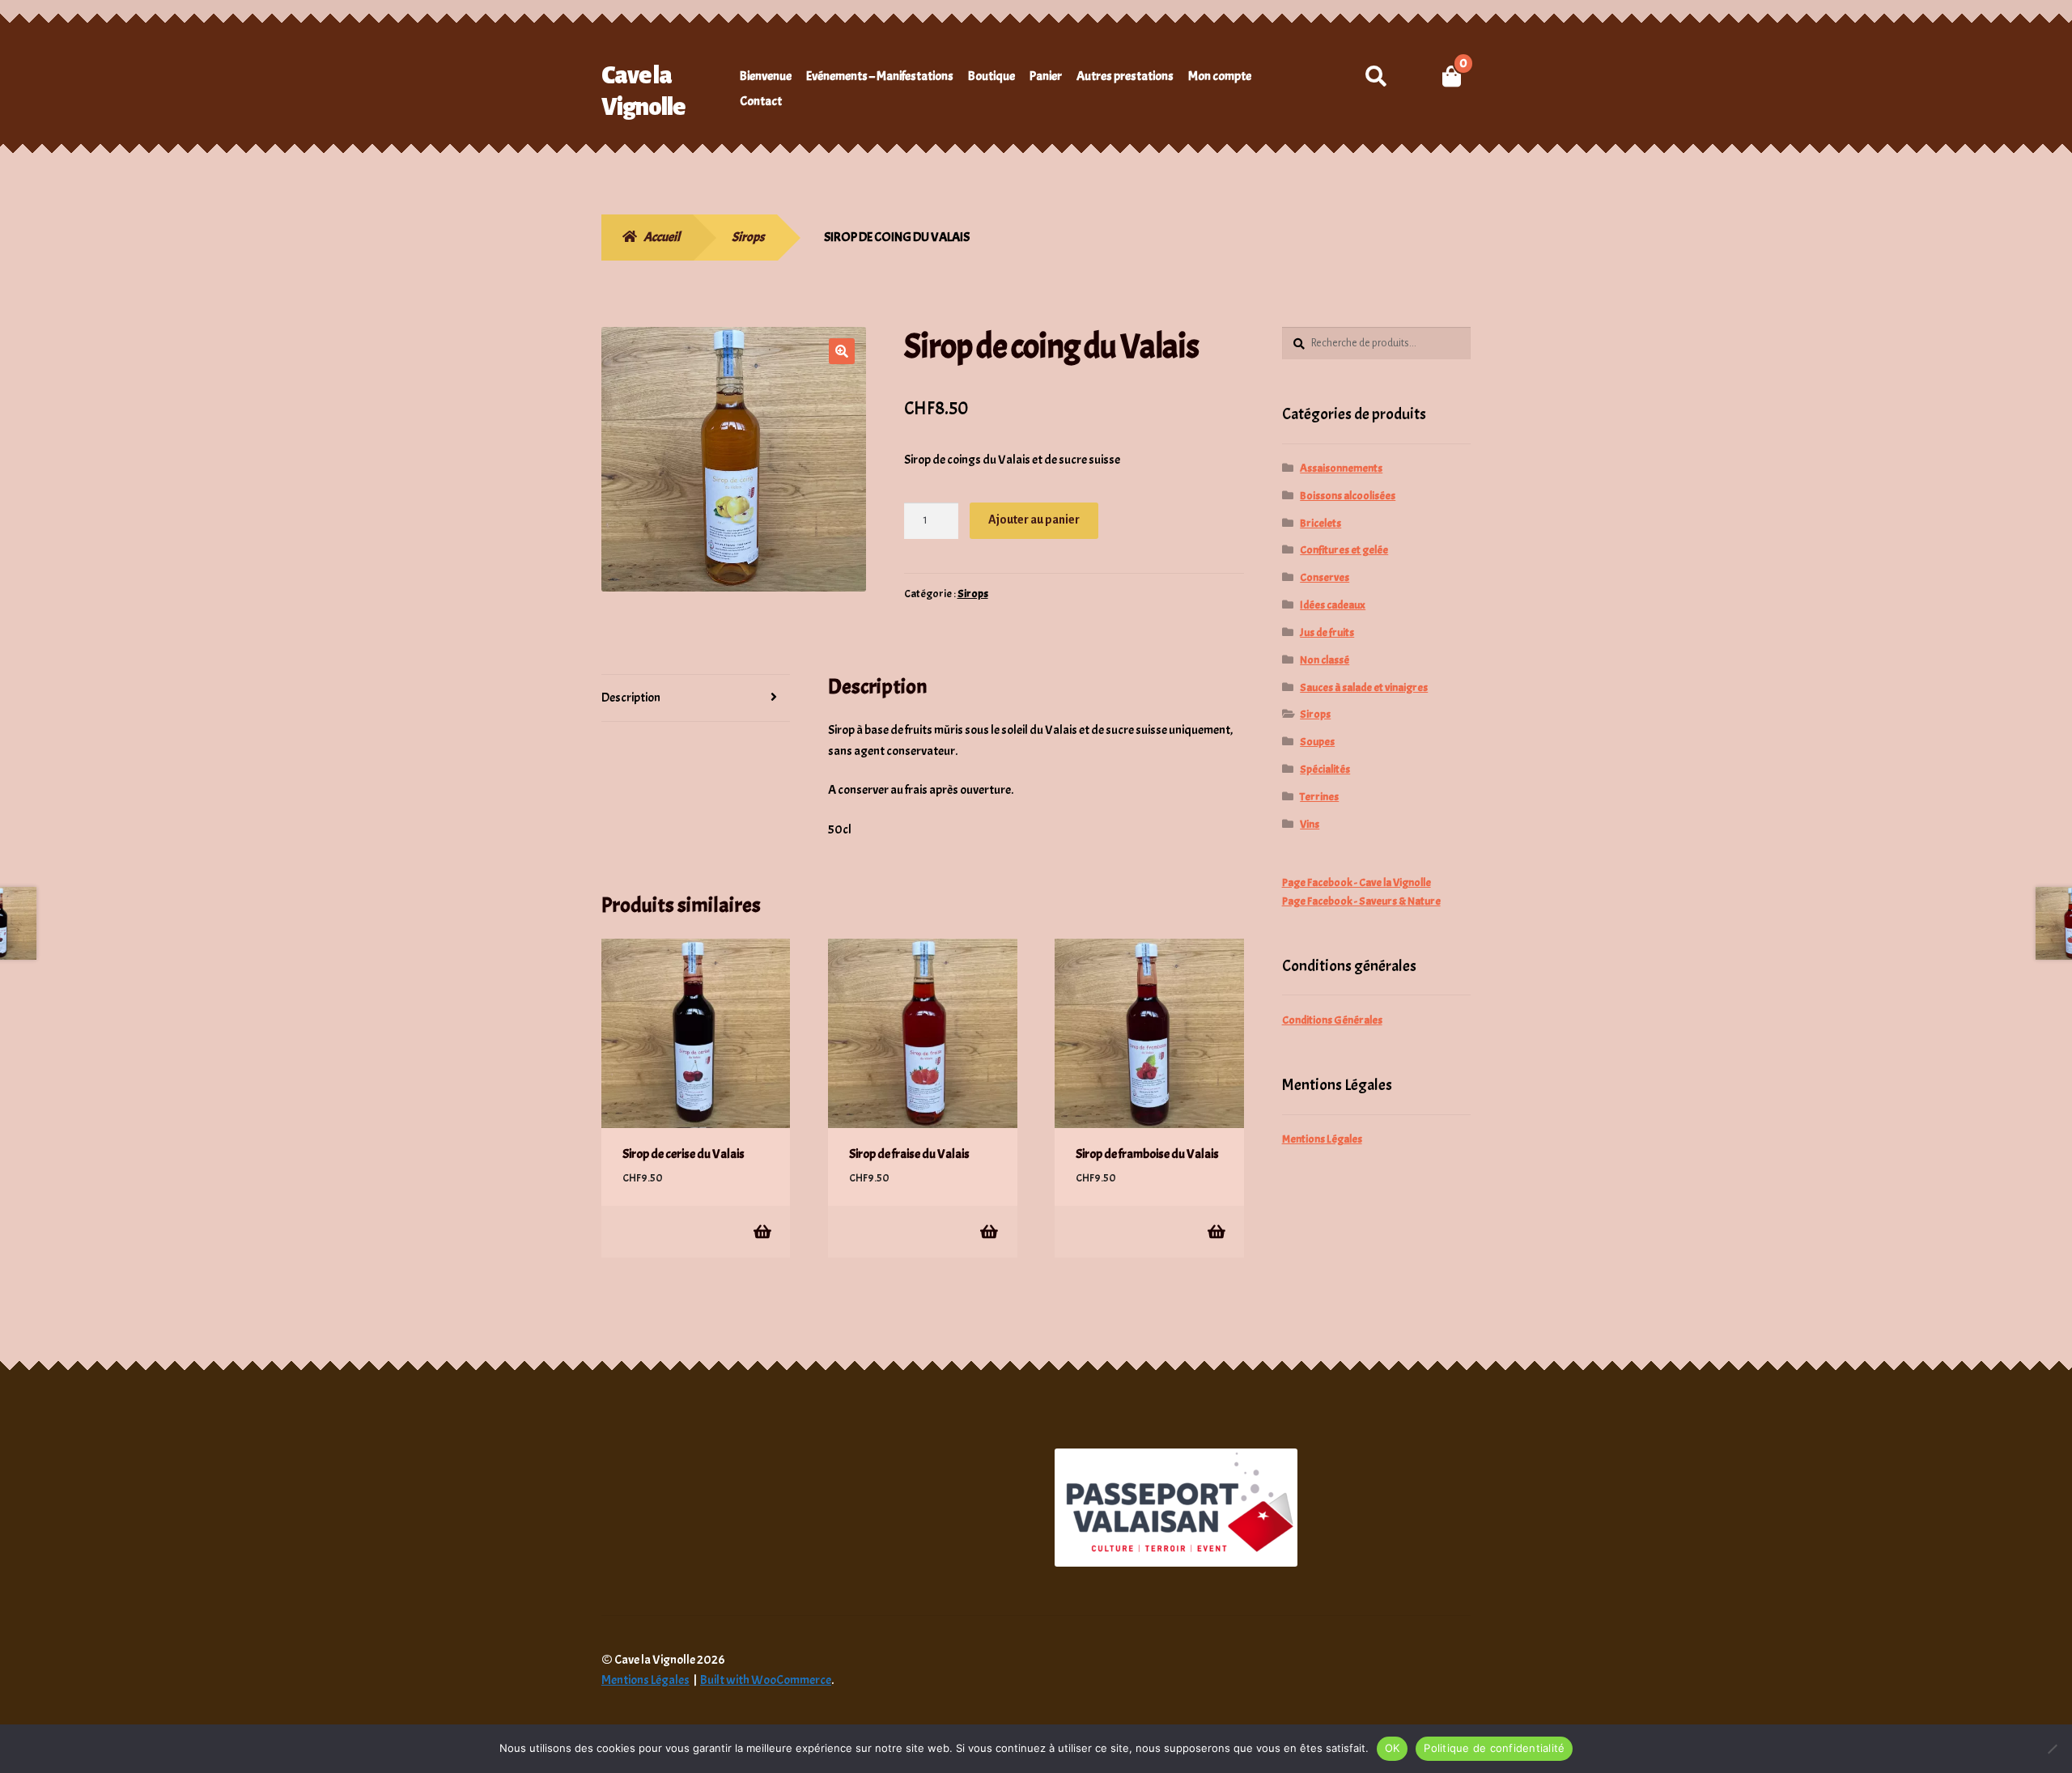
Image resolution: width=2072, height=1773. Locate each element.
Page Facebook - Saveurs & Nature (1361, 901)
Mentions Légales (1322, 1139)
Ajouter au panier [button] (761, 1231)
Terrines (1319, 797)
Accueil (662, 237)
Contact (761, 101)
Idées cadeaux (1333, 605)
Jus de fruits (1327, 632)
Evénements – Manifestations (880, 76)
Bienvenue (766, 76)
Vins (1310, 824)
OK (1393, 1748)
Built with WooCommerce (766, 1680)
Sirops (748, 237)
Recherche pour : (1376, 76)
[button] (842, 351)
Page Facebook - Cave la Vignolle (1357, 882)
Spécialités (1325, 769)
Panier (1046, 76)
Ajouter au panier (1034, 520)
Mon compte (1220, 76)
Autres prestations (1125, 76)
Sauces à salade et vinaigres (1364, 687)
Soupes (1317, 742)
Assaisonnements (1341, 468)
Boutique (991, 76)
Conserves (1325, 577)
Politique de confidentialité (1494, 1748)
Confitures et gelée (1344, 550)
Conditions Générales (1332, 1020)
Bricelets (1320, 523)
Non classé (1325, 660)
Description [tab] (631, 698)
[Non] (2052, 1749)
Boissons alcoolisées (1348, 496)
